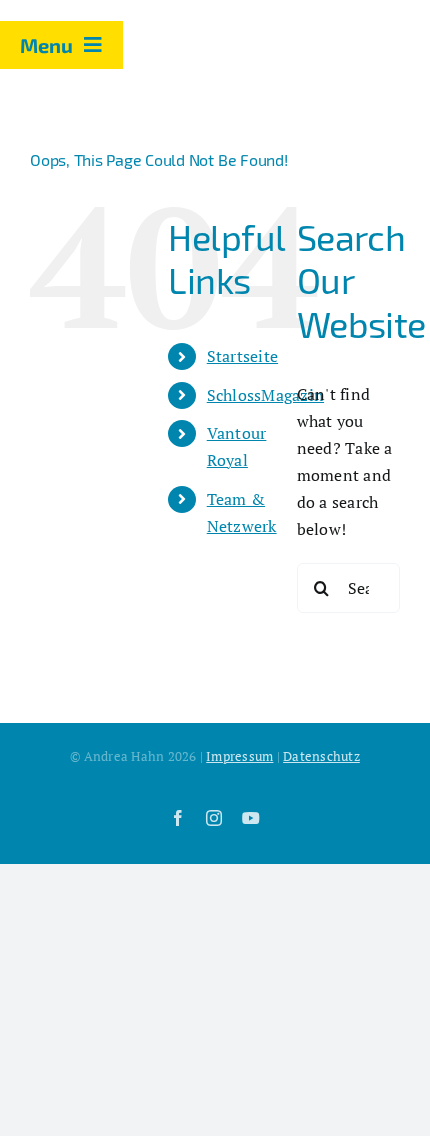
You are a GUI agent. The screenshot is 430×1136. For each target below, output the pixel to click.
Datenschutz (321, 756)
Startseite (242, 356)
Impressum (239, 756)
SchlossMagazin (265, 395)
